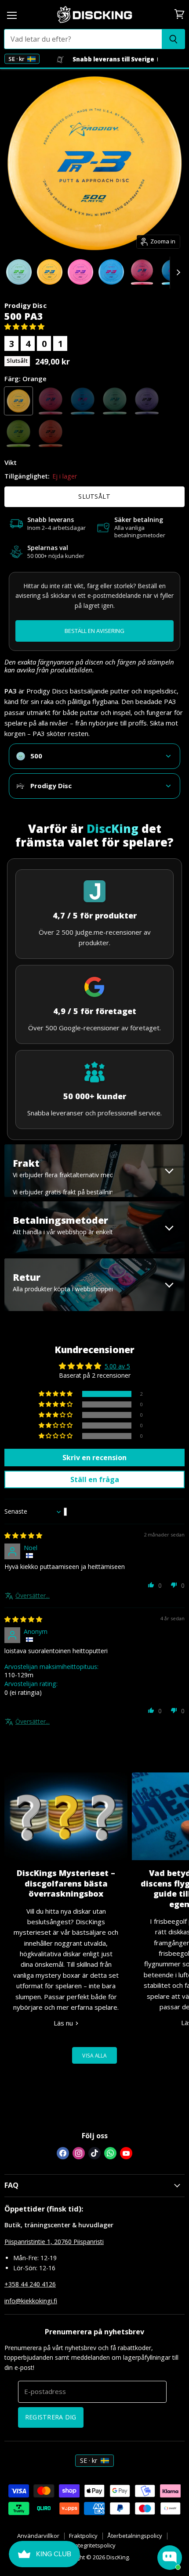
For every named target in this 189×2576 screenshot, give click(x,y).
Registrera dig (51, 2417)
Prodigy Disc (25, 305)
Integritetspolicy (94, 2545)
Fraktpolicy (83, 2536)
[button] (24, 326)
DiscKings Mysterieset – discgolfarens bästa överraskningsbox (66, 1883)
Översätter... (33, 1595)
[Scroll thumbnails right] (177, 273)
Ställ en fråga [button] (95, 1479)
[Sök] (173, 39)
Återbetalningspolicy (135, 2536)
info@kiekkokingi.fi (31, 2301)
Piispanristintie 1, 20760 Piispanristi (54, 2242)
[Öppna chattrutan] (170, 2558)
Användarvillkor (38, 2536)
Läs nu (64, 2023)
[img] (23, 1535)
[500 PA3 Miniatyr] (19, 272)
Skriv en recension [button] (94, 1458)
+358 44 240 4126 (30, 2284)
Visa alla (94, 2055)
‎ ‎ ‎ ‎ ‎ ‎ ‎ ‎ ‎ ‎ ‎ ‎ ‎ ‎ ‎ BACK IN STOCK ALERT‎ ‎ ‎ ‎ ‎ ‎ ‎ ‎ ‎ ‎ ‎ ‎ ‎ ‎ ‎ (94, 631)
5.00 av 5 (117, 1366)
